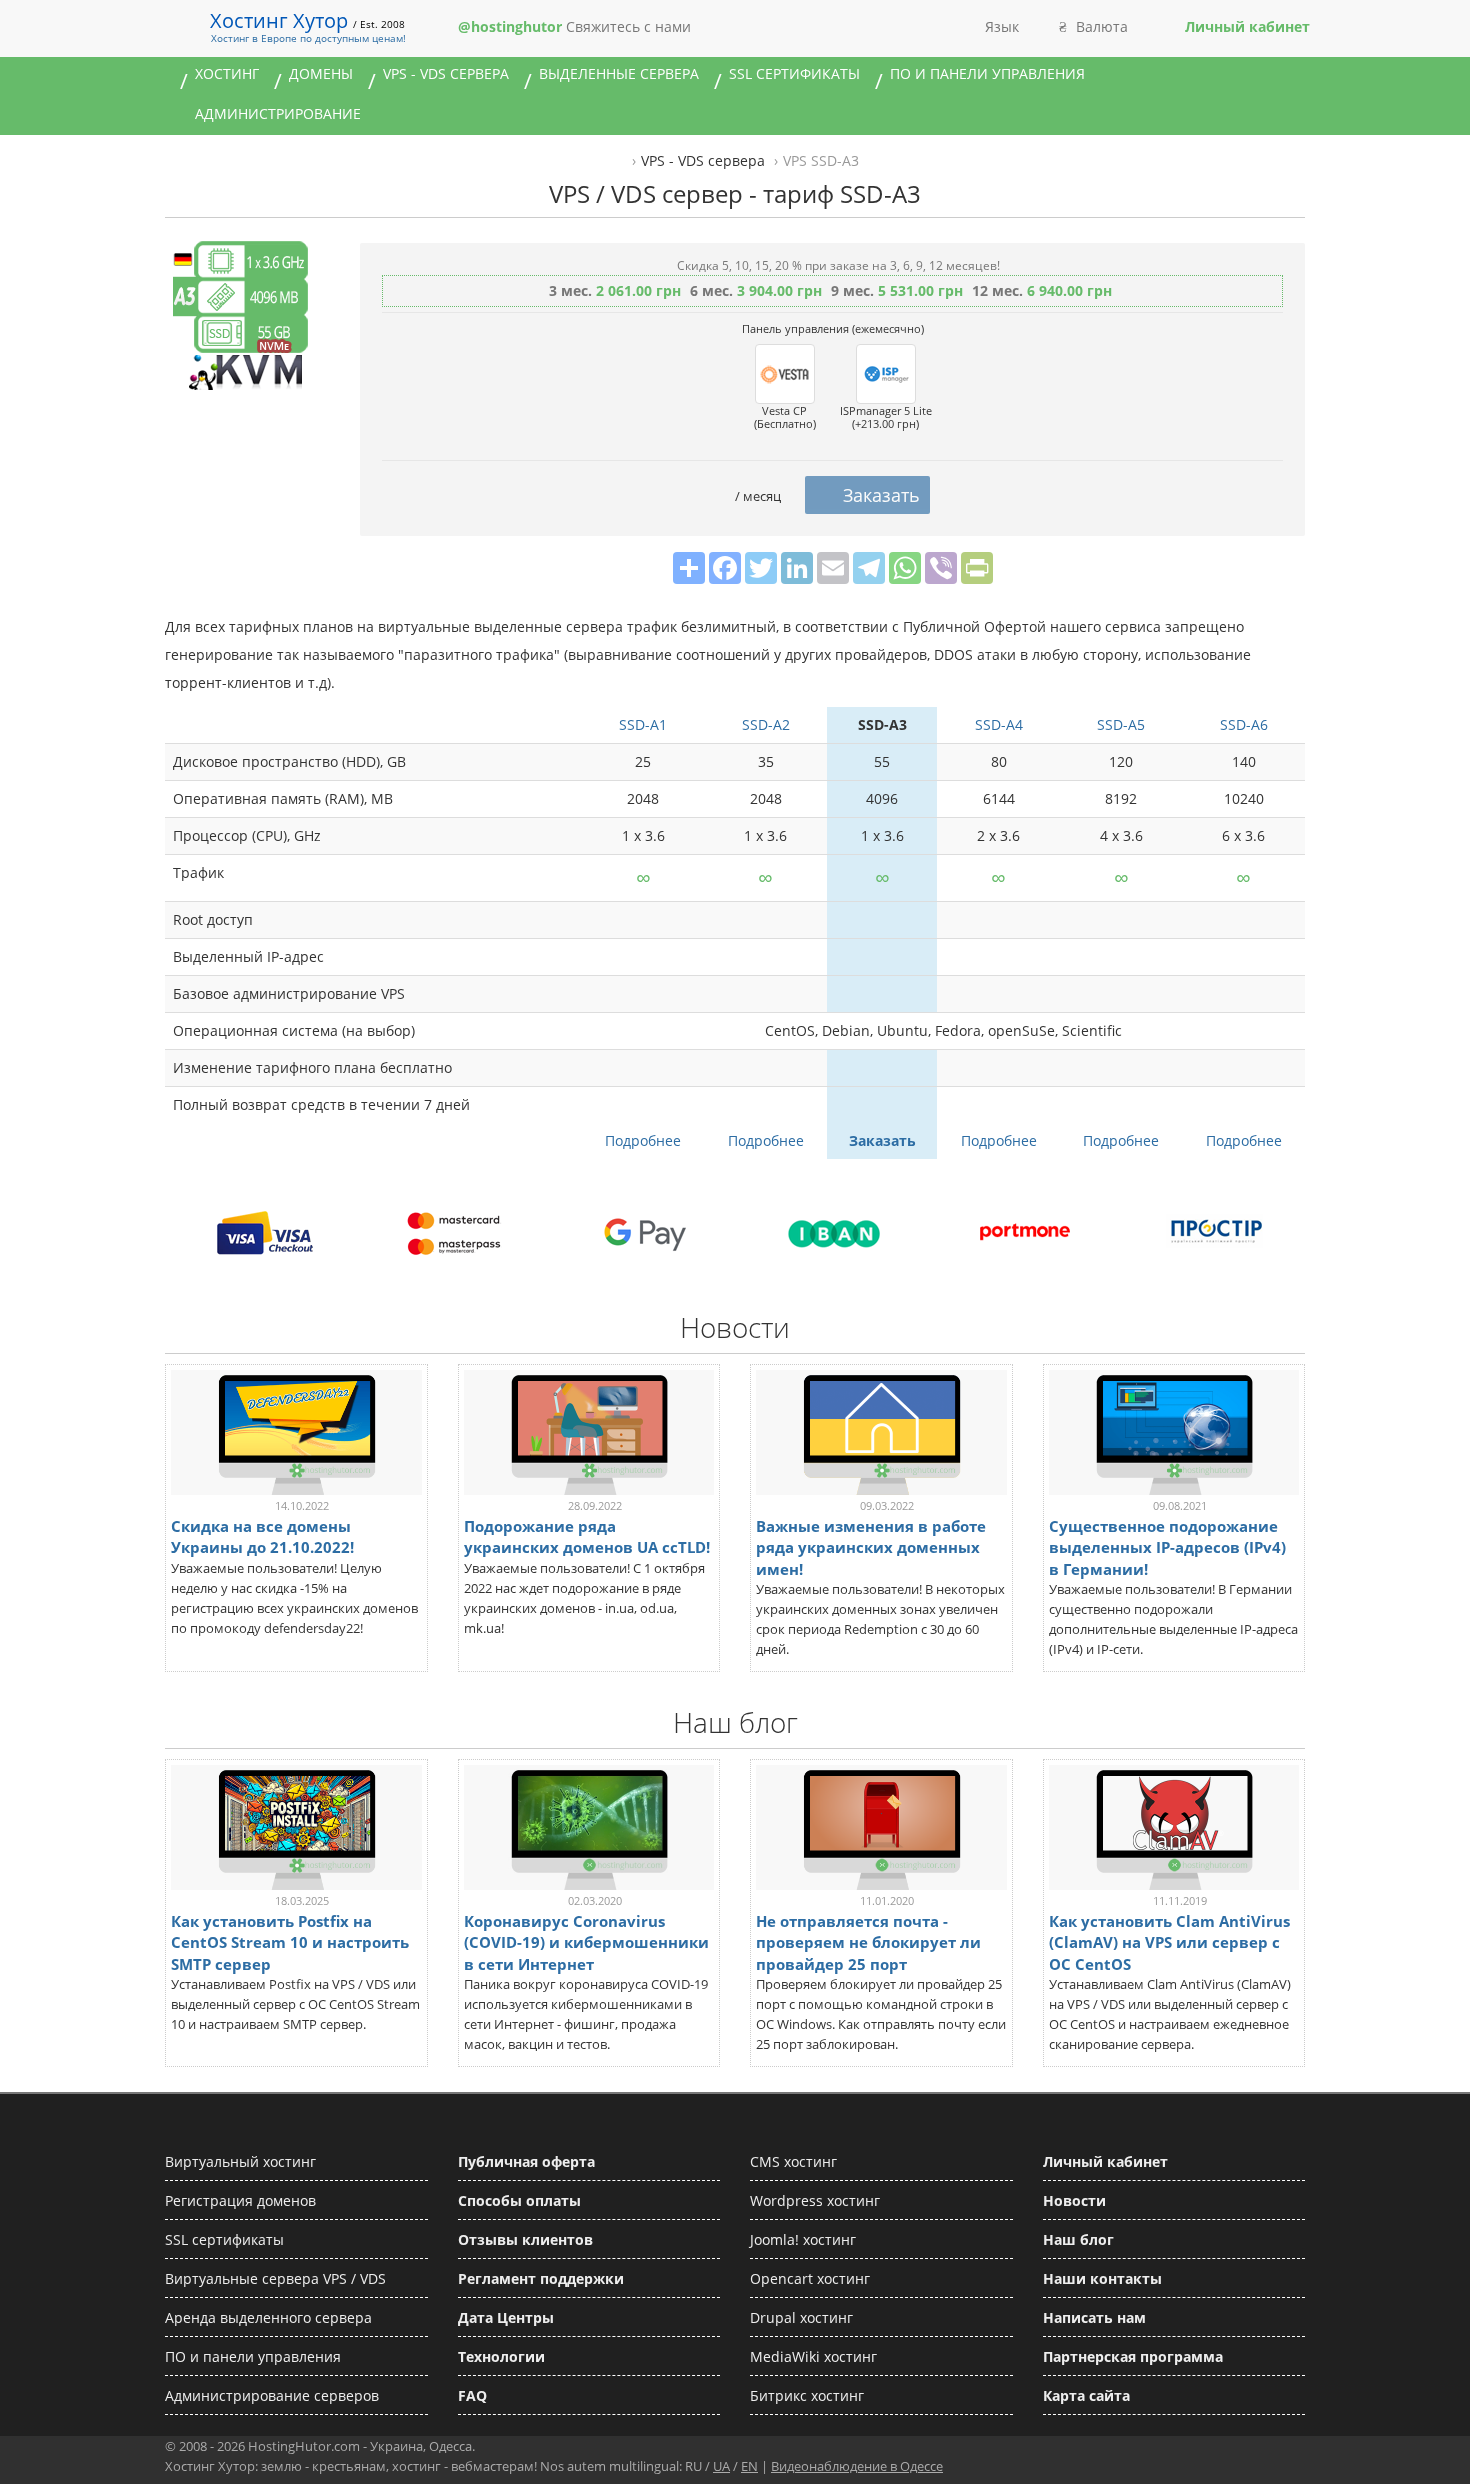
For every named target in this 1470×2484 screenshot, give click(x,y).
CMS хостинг (793, 2161)
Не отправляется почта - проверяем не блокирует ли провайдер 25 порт (868, 1942)
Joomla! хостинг (803, 2239)
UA (721, 2466)
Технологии (501, 2356)
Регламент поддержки (541, 2278)
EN (749, 2466)
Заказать (882, 1140)
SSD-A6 (1244, 724)
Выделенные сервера (619, 73)
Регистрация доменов (240, 2200)
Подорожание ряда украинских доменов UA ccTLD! (587, 1536)
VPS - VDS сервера (446, 73)
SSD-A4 (999, 724)
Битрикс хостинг (807, 2395)
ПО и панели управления (987, 73)
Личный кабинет (1105, 2161)
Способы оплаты (519, 2200)
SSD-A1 (643, 724)
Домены (321, 73)
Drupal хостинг (801, 2317)
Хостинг (227, 73)
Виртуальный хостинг (240, 2161)
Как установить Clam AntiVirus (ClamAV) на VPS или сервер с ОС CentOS (1169, 1942)
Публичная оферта (526, 2161)
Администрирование (278, 113)
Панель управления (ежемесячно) (833, 328)
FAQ (472, 2395)
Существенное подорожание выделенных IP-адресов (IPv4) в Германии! (1167, 1547)
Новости (1074, 2200)
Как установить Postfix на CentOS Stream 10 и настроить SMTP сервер (290, 1942)
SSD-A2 (766, 724)
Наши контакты (1102, 2278)
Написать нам (1094, 2317)
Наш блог (1078, 2239)
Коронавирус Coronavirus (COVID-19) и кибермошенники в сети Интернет (586, 1942)
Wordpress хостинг (815, 2200)
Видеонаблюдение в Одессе (857, 2466)
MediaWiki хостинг (813, 2356)
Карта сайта (1086, 2395)
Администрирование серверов (272, 2395)
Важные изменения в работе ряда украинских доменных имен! (871, 1547)
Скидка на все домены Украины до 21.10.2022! (262, 1536)
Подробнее (643, 1140)
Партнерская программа (1133, 2356)
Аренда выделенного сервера (268, 2317)
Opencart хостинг (810, 2278)
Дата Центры (506, 2317)
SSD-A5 (1121, 724)
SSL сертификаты (794, 73)
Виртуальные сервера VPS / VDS (275, 2278)
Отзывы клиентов (525, 2239)
